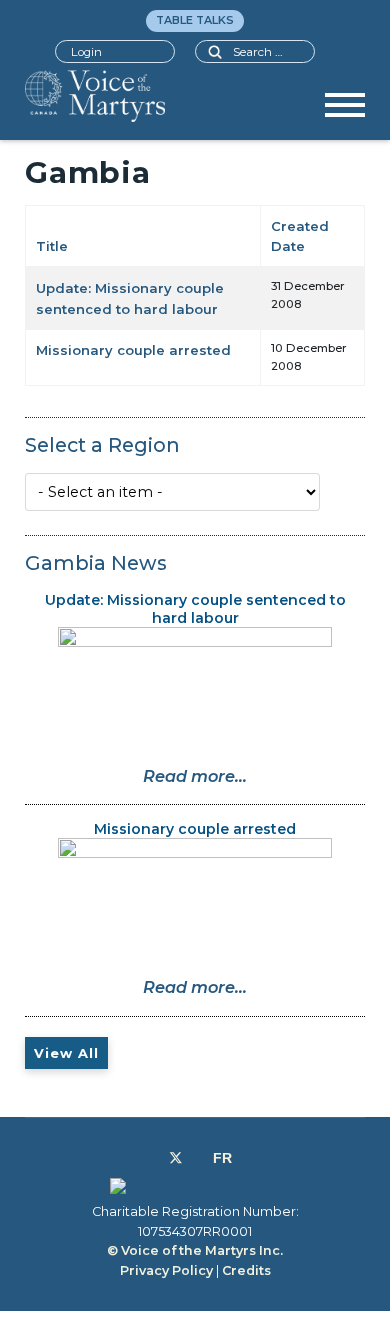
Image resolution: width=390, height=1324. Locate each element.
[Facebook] (153, 1158)
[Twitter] (176, 1158)
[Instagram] (197, 1158)
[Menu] (345, 112)
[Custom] (222, 1158)
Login (86, 52)
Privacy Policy (166, 1270)
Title (52, 246)
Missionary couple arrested (133, 350)
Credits (246, 1270)
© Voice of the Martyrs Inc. (195, 1250)
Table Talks (195, 20)
